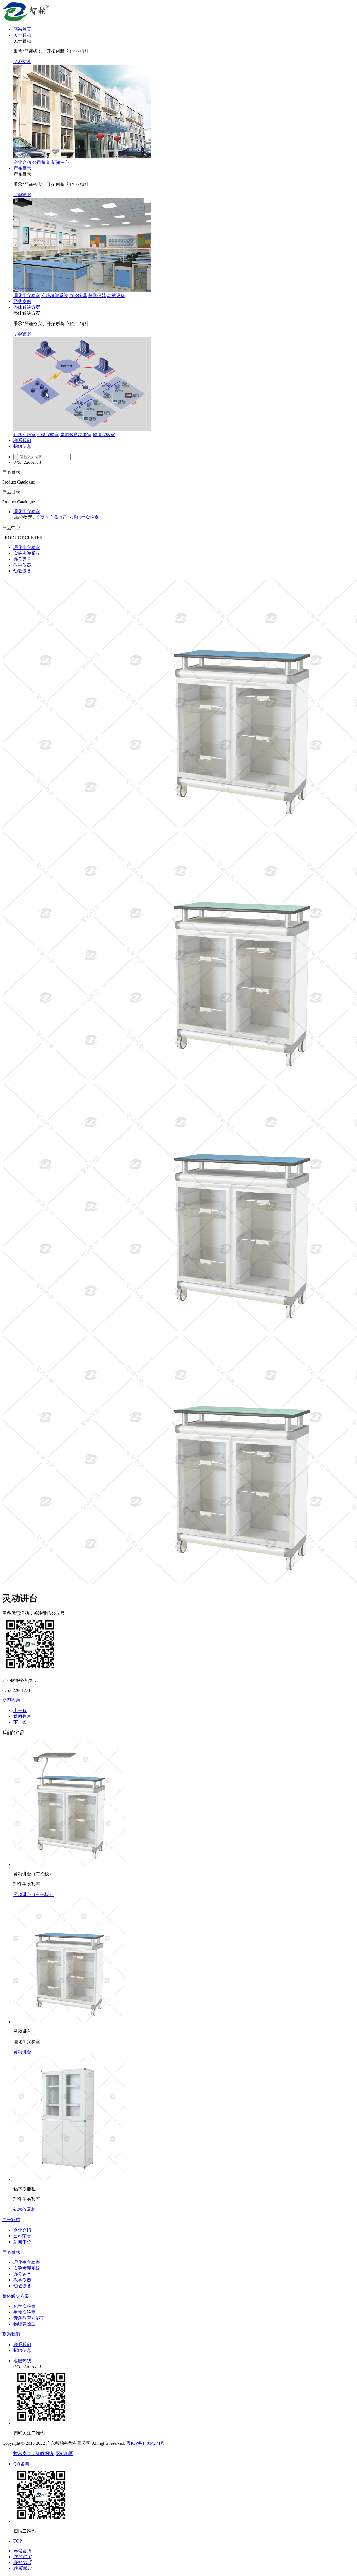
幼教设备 (116, 296)
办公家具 (78, 296)
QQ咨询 (21, 2464)
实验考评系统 (55, 296)
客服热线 (22, 2361)
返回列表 (22, 1716)
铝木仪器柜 (25, 2209)
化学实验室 (25, 435)
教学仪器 (97, 296)
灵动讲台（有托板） (33, 1894)
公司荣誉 (41, 162)
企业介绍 (22, 162)
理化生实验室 (27, 296)
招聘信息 (22, 446)
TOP (18, 2541)
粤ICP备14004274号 (145, 2443)
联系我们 (22, 440)
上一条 (20, 1711)
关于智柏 (22, 35)
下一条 (20, 1722)
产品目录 (22, 168)
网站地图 (64, 2454)
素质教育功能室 (76, 435)
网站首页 (22, 29)
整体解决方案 (27, 307)
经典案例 (22, 301)
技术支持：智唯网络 (33, 2454)
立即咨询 (11, 1700)
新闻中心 (60, 162)
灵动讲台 (22, 2052)
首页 (40, 517)
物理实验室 (104, 435)
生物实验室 (48, 435)
